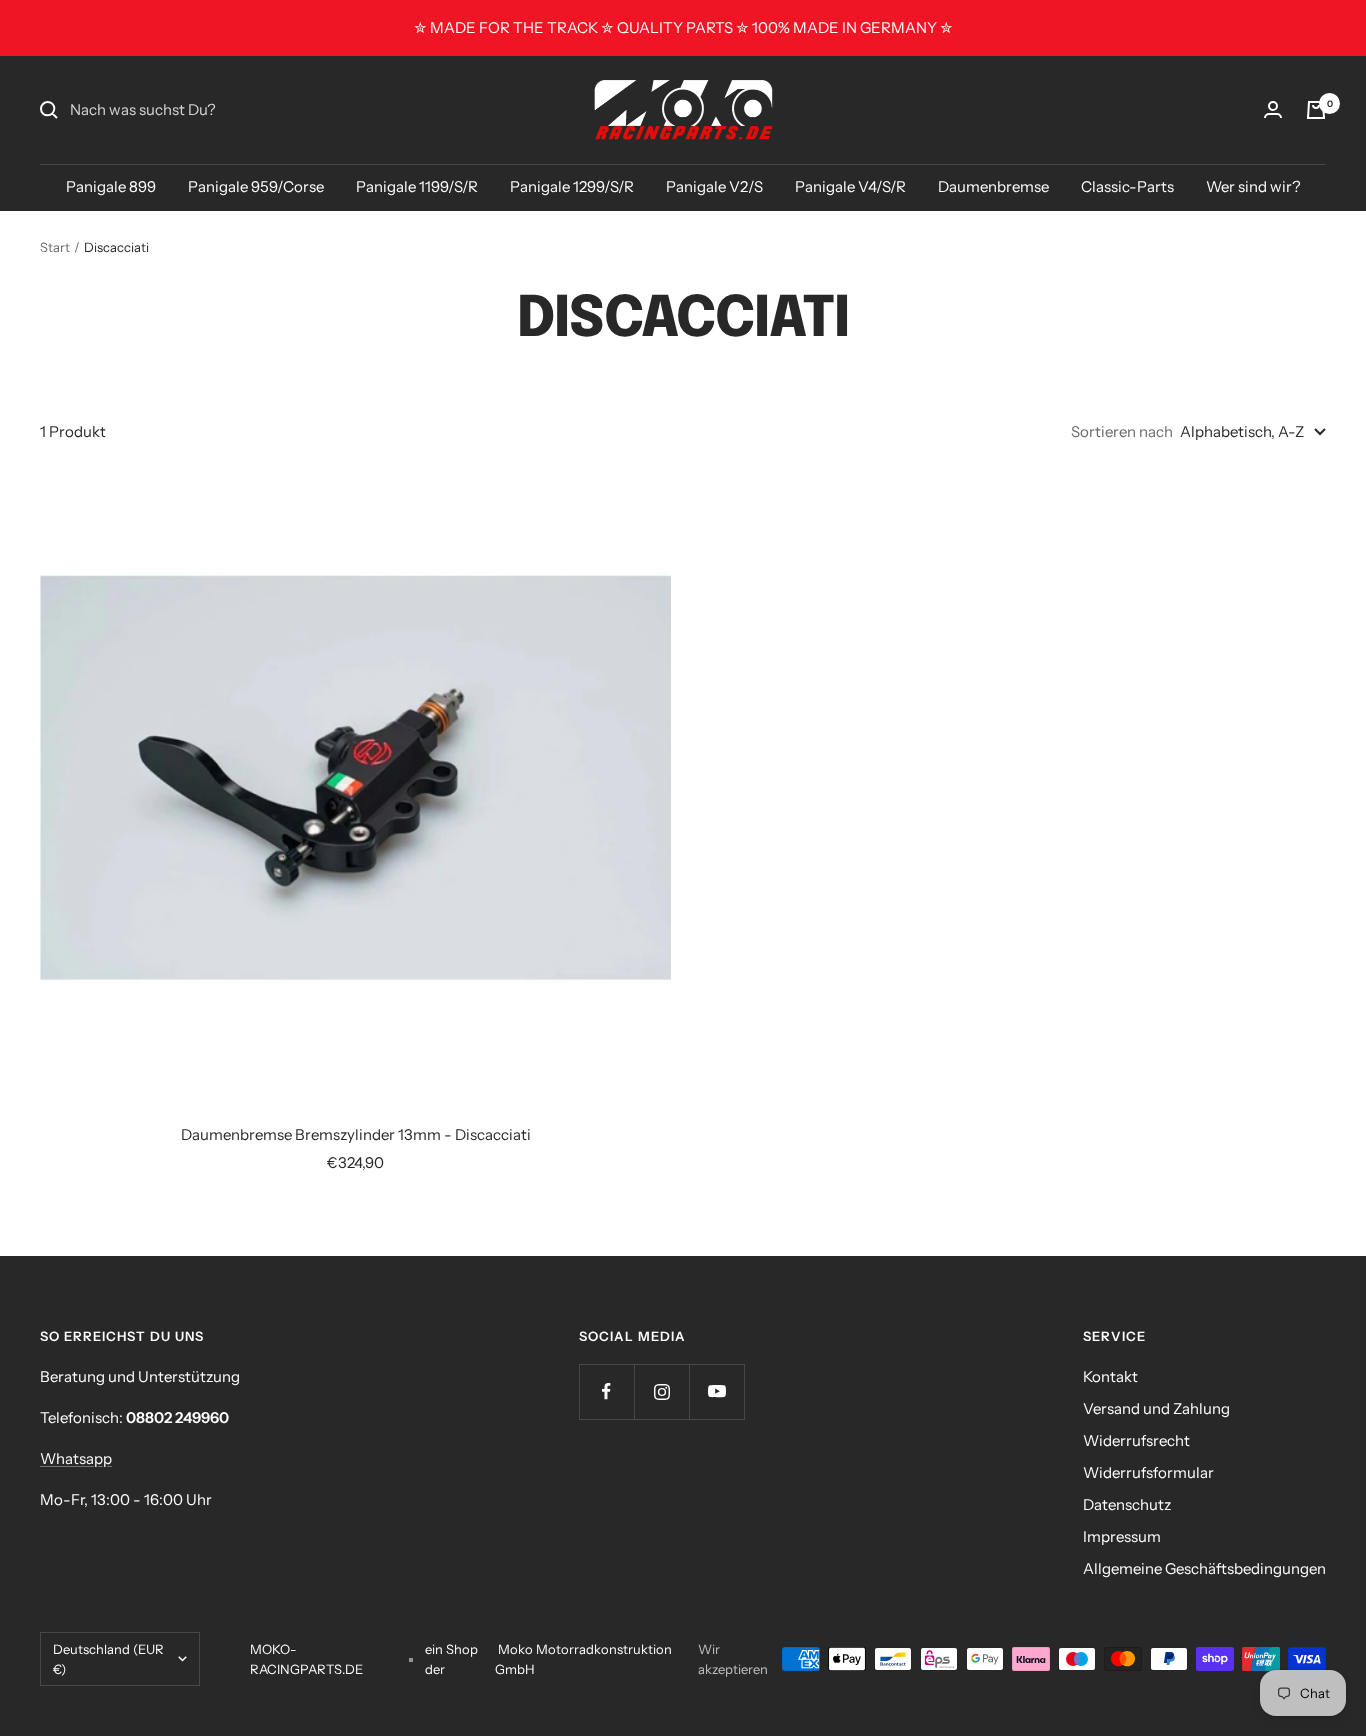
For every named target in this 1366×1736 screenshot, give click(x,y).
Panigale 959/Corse (256, 186)
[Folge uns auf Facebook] (606, 1391)
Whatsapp (76, 1458)
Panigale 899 (111, 186)
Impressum (1122, 1536)
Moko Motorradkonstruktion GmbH (583, 1659)
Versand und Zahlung (1156, 1408)
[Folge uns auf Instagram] (661, 1391)
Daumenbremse (993, 186)
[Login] (1273, 109)
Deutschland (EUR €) (108, 1659)
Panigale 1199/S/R (417, 186)
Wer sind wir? (1253, 186)
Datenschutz (1127, 1504)
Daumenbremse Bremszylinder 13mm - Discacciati (356, 1134)
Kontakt (1110, 1376)
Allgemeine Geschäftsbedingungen (1204, 1568)
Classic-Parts (1127, 186)
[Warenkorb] (1316, 110)
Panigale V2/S (714, 186)
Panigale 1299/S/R (572, 186)
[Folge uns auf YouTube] (716, 1391)
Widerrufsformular (1148, 1472)
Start (55, 247)
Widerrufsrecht (1136, 1440)
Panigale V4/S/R (850, 186)
